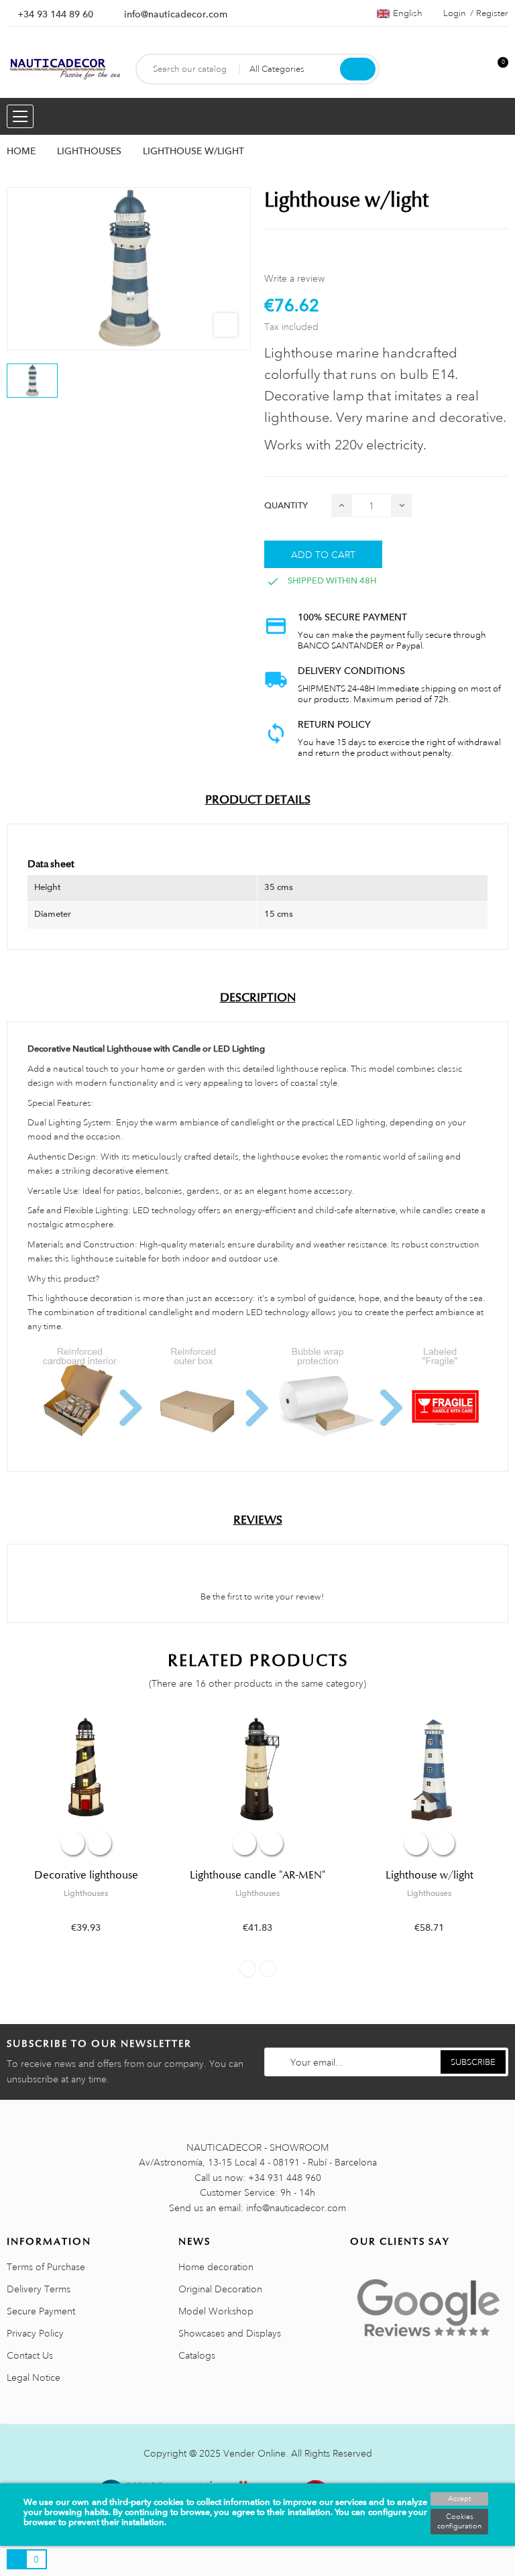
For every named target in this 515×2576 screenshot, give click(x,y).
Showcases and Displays (230, 2333)
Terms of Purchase (46, 2267)
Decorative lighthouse (86, 1875)
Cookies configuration (459, 2522)
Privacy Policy (35, 2333)
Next (268, 1969)
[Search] (358, 69)
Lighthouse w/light (430, 1875)
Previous (248, 1969)
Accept (459, 2499)
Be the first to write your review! (261, 1597)
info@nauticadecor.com (176, 14)
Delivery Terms (39, 2289)
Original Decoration (220, 2289)
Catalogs (197, 2355)
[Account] (475, 69)
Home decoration (216, 2267)
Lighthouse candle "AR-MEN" (257, 1875)
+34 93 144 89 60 (55, 14)
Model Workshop (216, 2311)
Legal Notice (34, 2377)
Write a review (294, 278)
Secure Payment (41, 2311)
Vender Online (254, 2453)
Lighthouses (86, 1893)
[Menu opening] (20, 116)
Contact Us (30, 2355)
